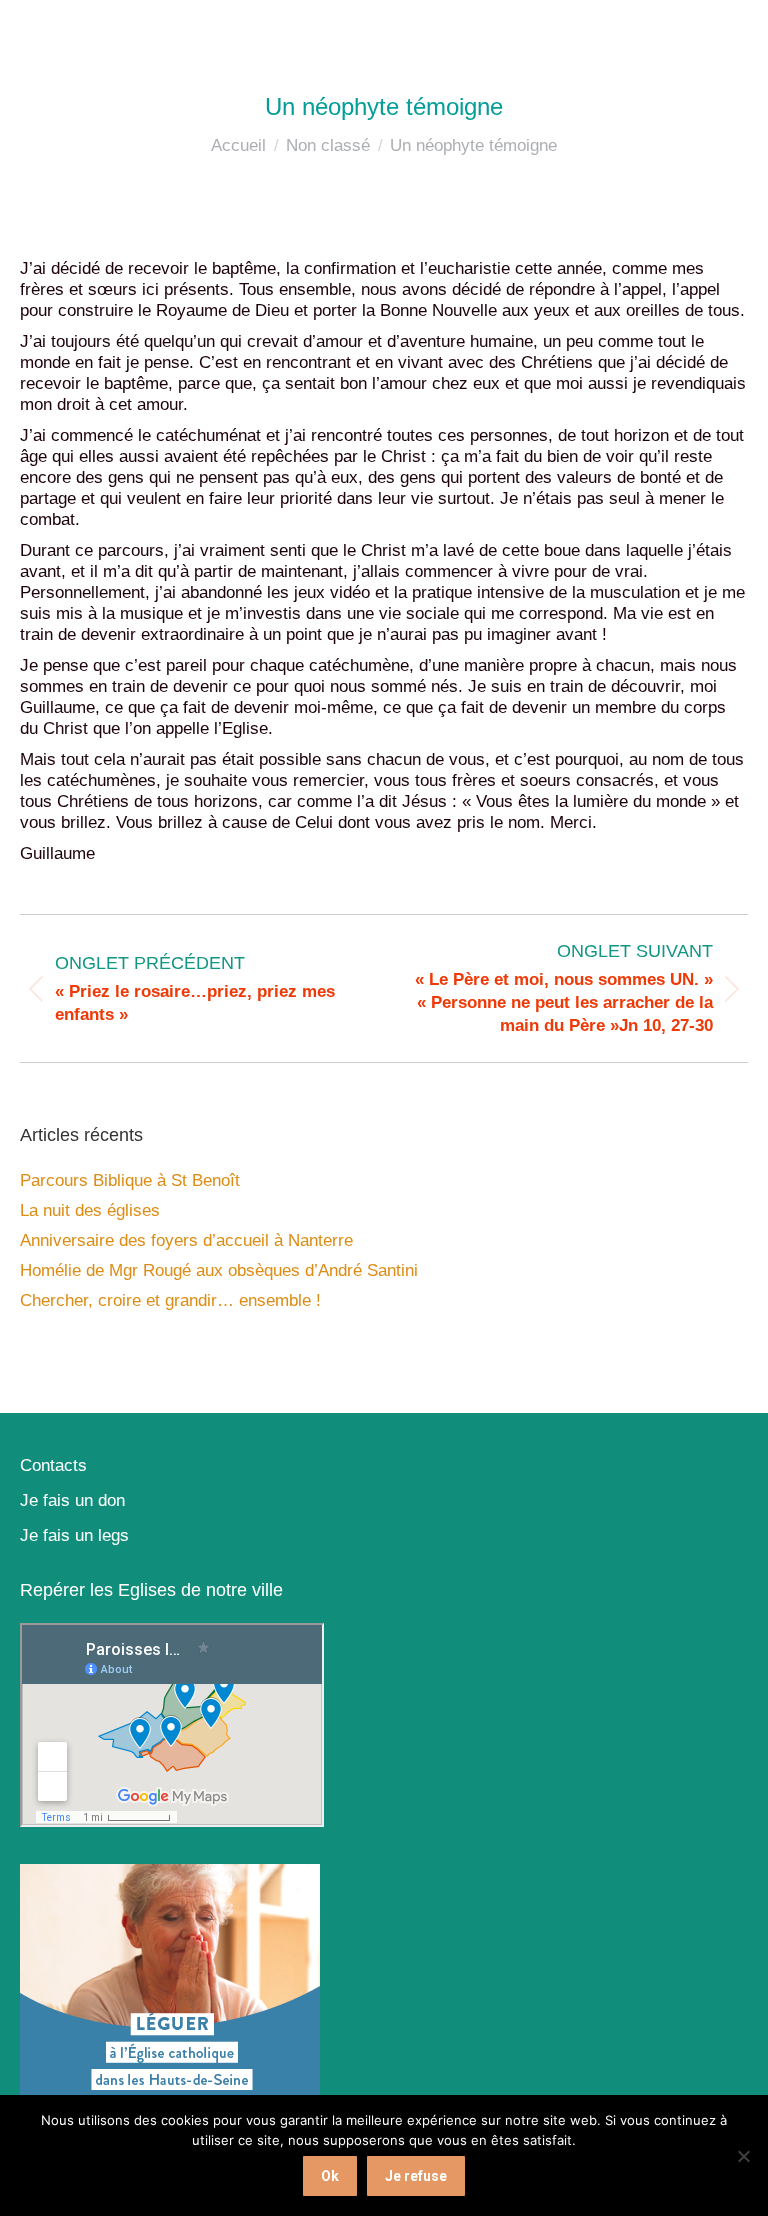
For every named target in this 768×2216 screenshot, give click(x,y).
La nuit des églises (90, 1210)
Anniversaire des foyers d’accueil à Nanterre (186, 1240)
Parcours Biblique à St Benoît (130, 1180)
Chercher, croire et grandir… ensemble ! (170, 1300)
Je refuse (416, 2176)
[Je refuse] (743, 2156)
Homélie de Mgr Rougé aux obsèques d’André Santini (219, 1270)
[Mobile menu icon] (728, 30)
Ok (330, 2176)
